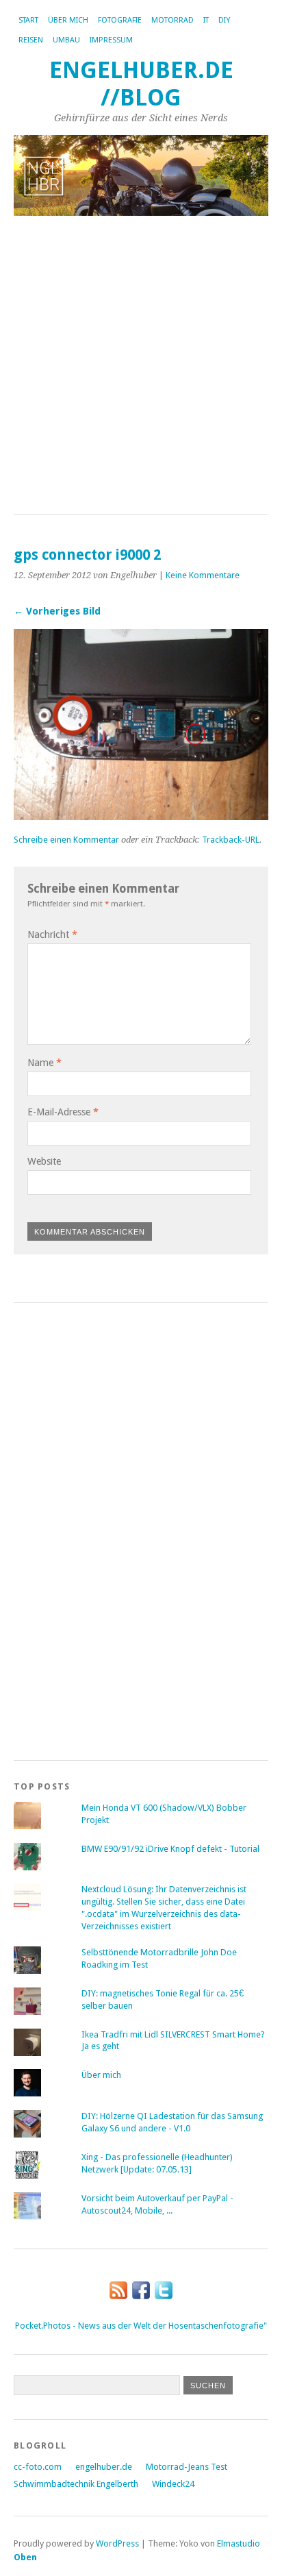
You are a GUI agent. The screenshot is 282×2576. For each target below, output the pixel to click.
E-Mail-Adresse (63, 1112)
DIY (224, 20)
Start (28, 20)
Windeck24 (173, 2484)
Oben (25, 2557)
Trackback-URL (231, 840)
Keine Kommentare (203, 575)
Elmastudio (239, 2543)
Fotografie (120, 20)
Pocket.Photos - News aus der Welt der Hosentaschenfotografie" (141, 2326)
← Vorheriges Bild (57, 611)
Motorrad (172, 20)
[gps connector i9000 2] (141, 816)
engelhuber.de (104, 2467)
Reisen (31, 40)
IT (206, 20)
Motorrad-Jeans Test (187, 2467)
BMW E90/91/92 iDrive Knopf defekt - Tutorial (170, 1849)
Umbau (66, 40)
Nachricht (52, 934)
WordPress (117, 2543)
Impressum (111, 40)
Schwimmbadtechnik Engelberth (76, 2484)
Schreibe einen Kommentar (66, 840)
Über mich (68, 20)
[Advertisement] (141, 366)
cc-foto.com (38, 2467)
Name (44, 1063)
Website (44, 1161)
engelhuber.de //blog (141, 84)
